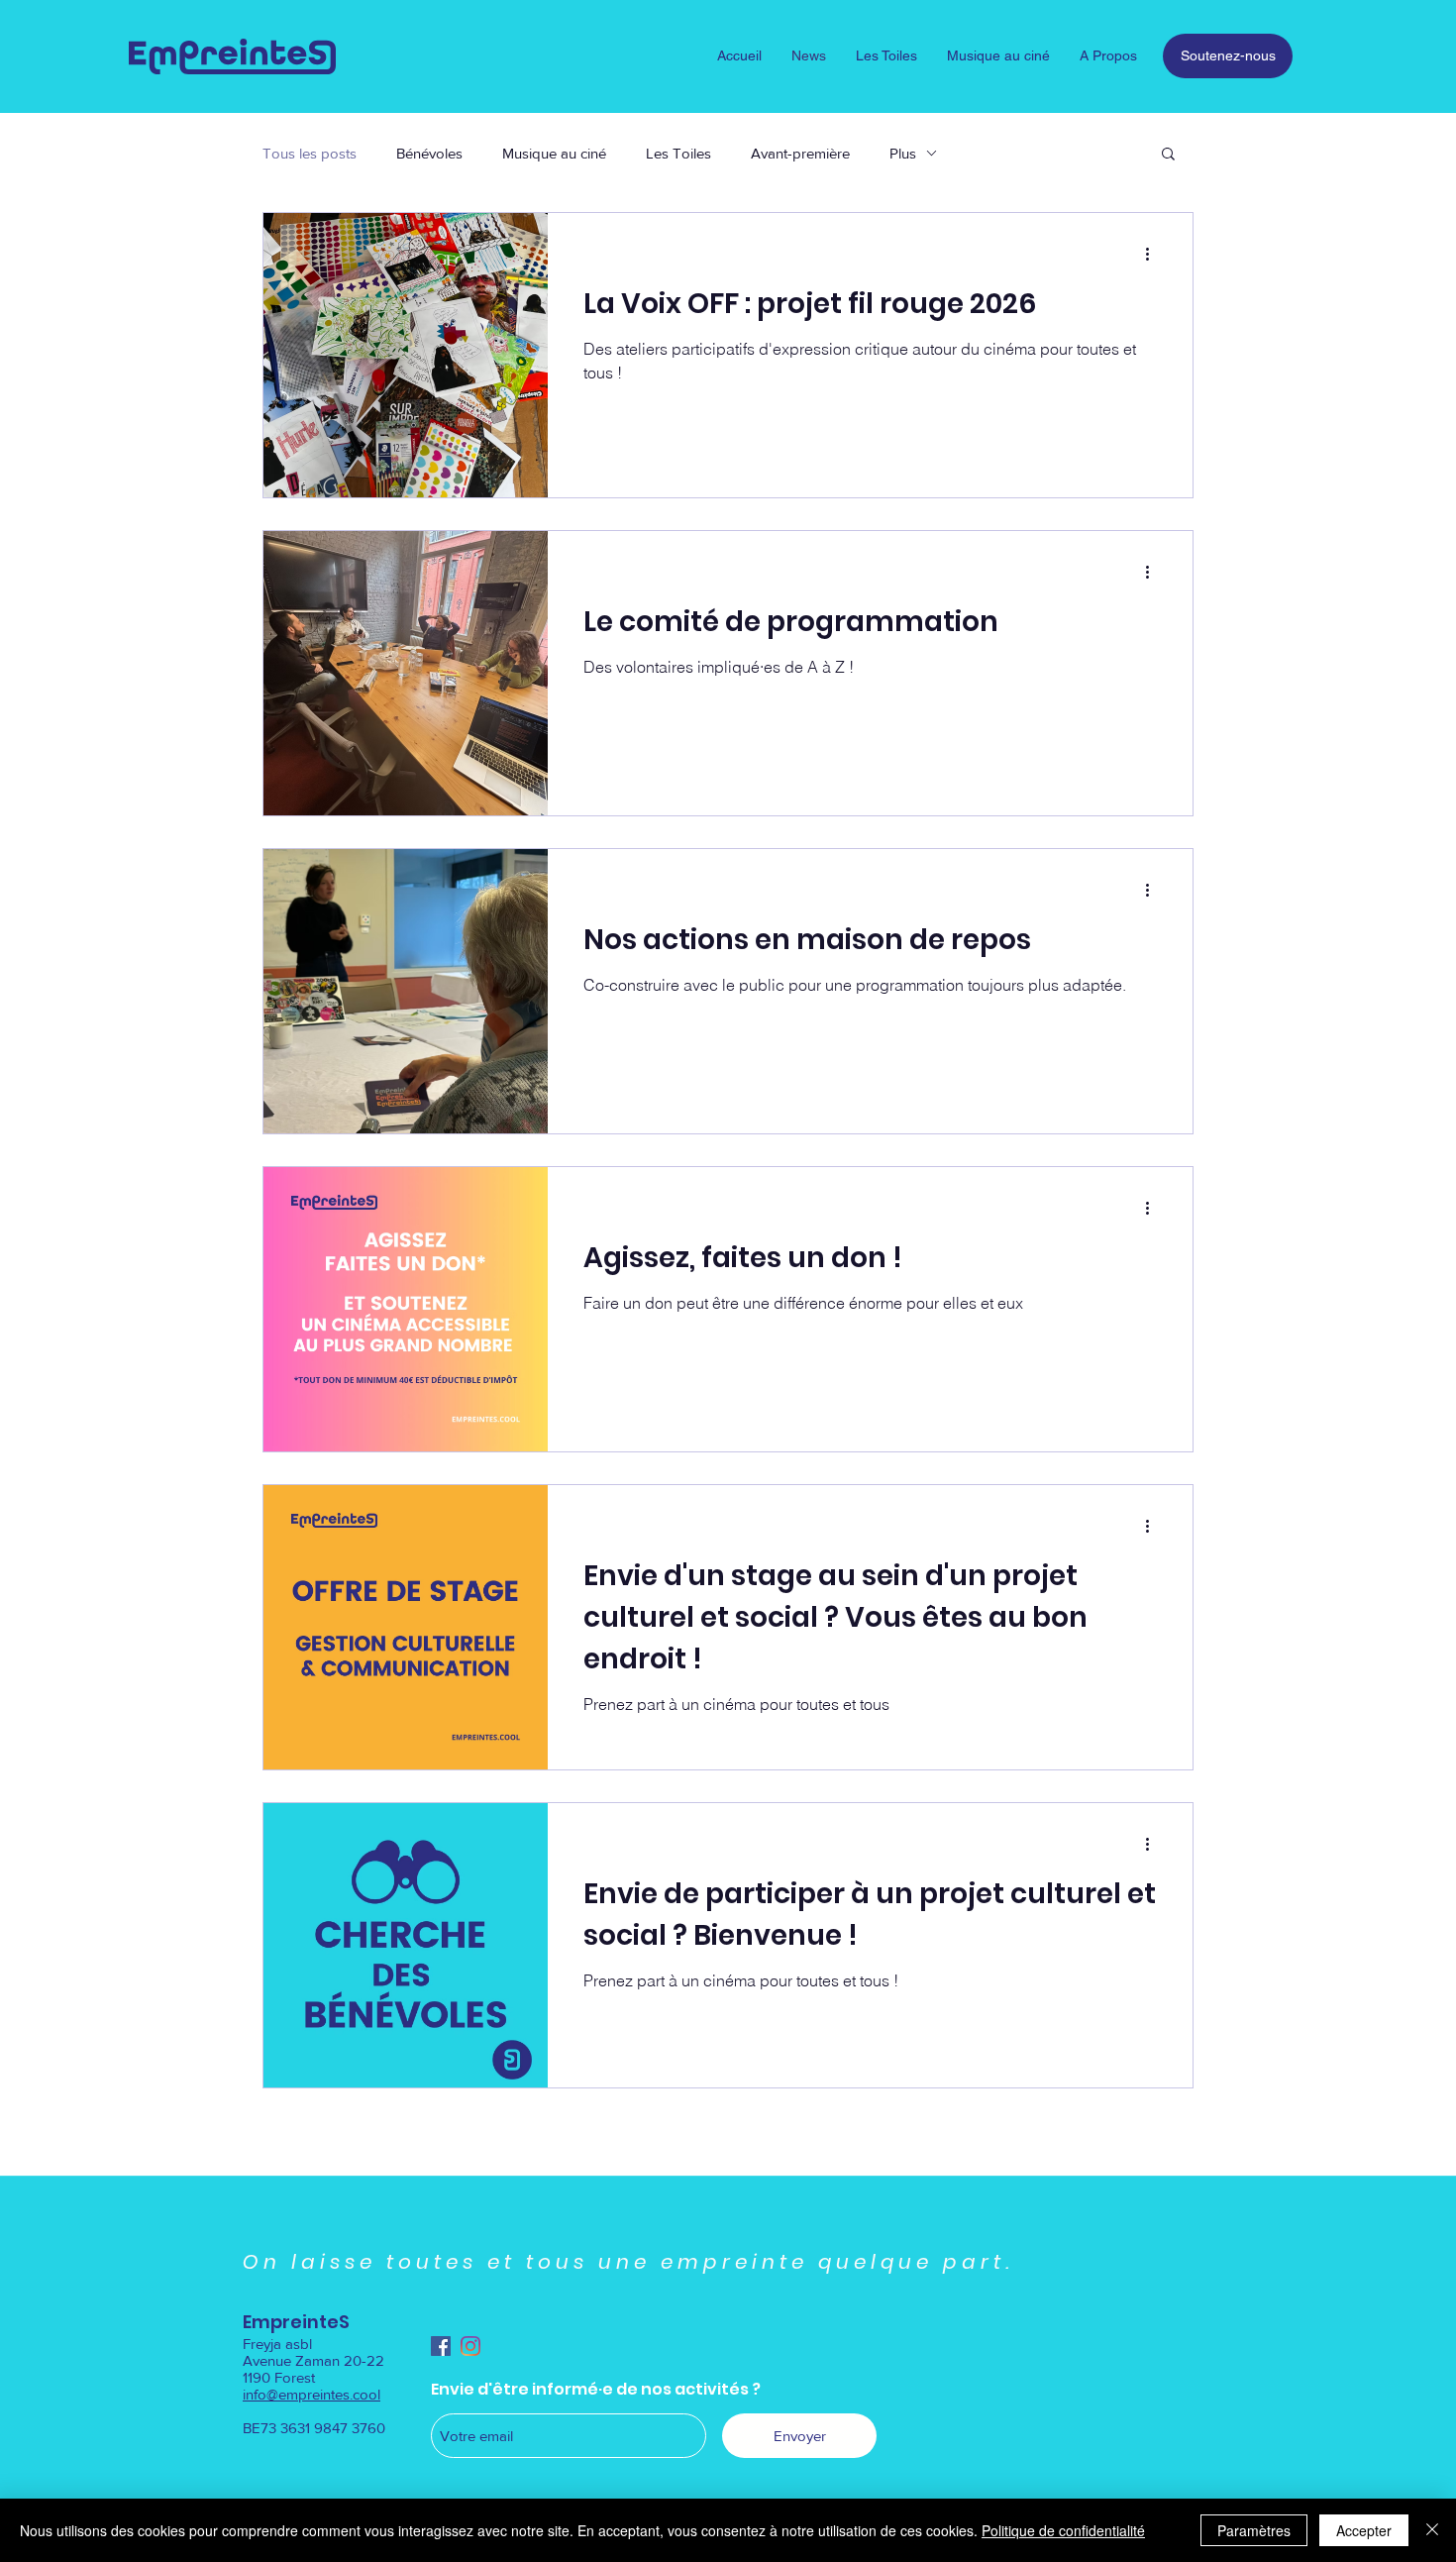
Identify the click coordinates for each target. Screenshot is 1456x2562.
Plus (903, 153)
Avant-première (800, 153)
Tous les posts (310, 153)
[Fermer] (1432, 2530)
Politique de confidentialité (1063, 2530)
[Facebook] (441, 2346)
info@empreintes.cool (312, 2394)
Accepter (1364, 2530)
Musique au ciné (554, 153)
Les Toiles (678, 153)
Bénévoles (429, 153)
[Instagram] (470, 2346)
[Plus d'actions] (1154, 254)
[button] (1168, 155)
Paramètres (1254, 2530)
